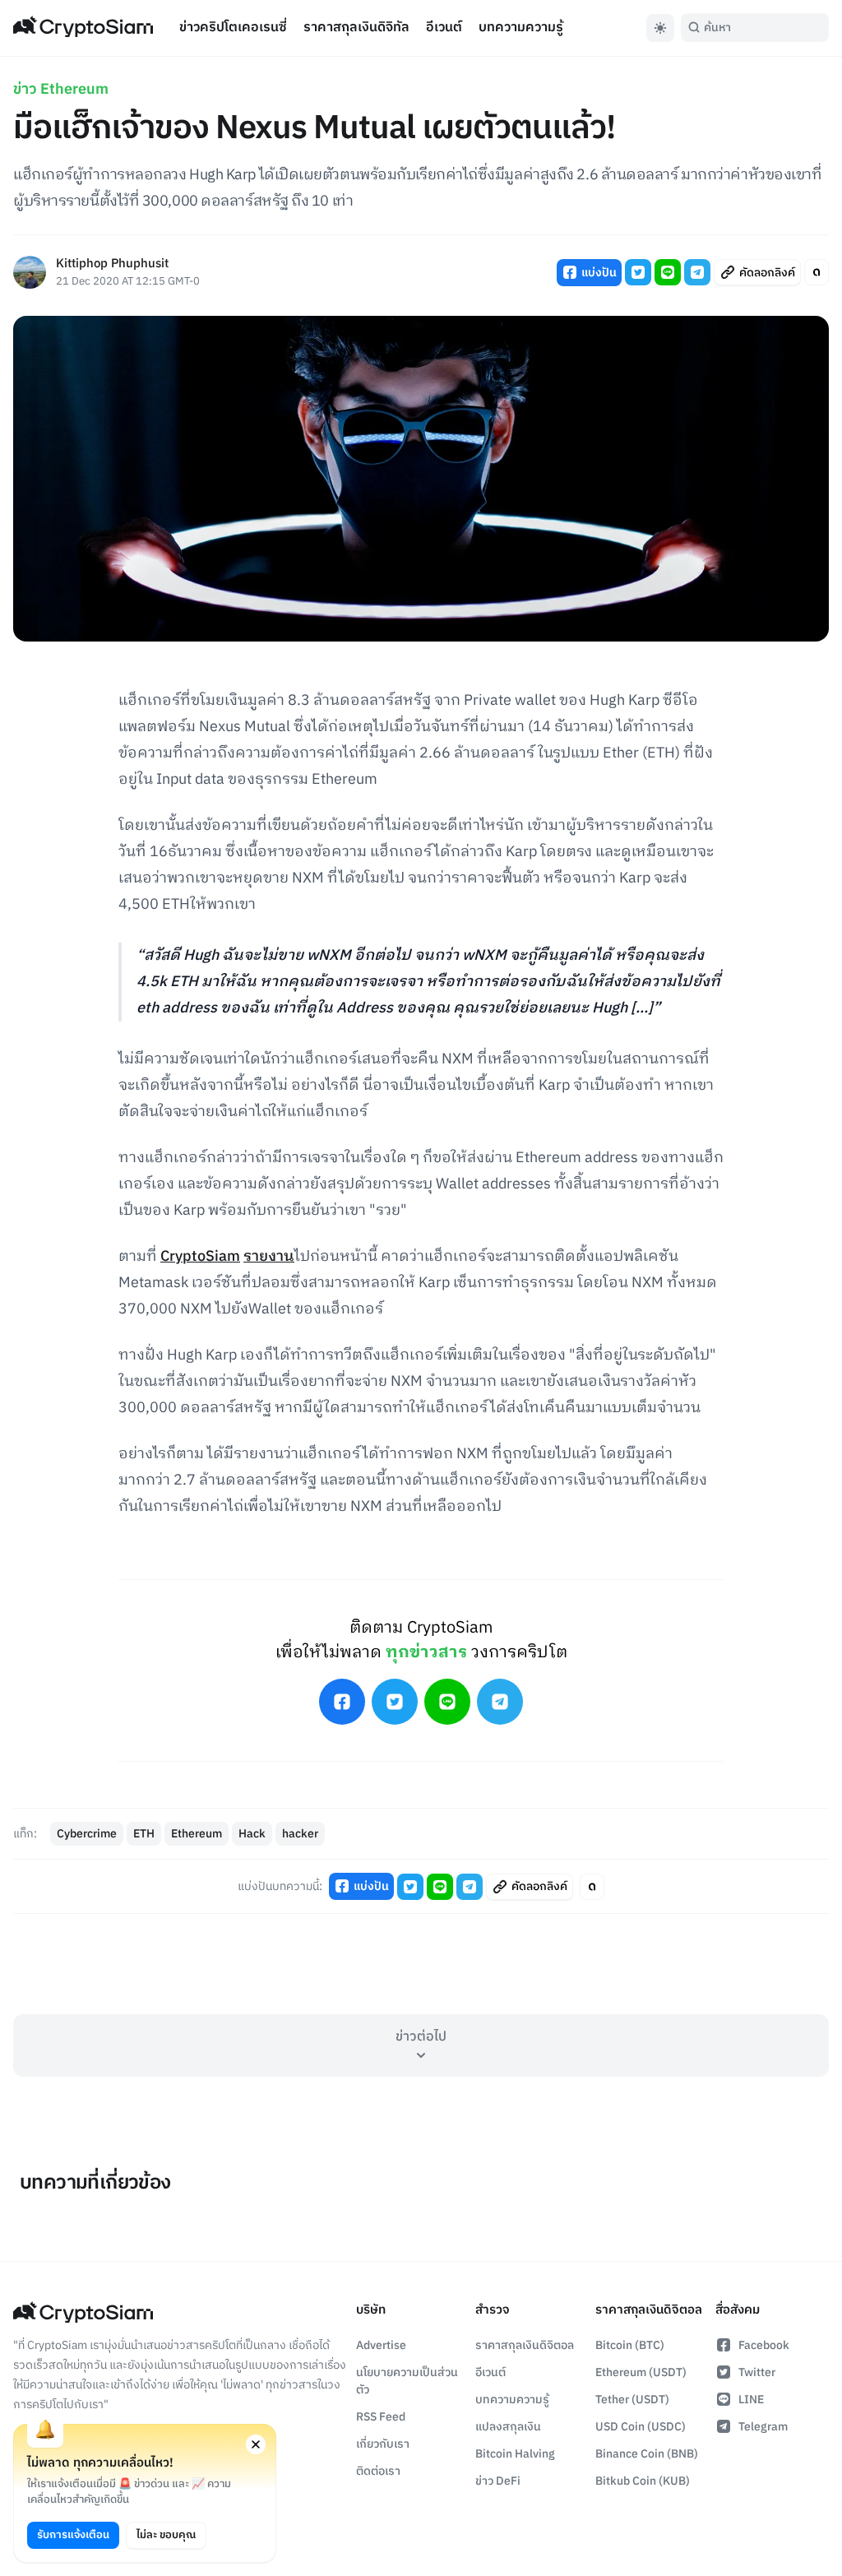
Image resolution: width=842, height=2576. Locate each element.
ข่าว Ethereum (61, 90)
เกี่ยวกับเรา (383, 2444)
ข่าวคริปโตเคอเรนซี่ (233, 28)
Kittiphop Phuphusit (112, 264)
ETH (144, 1834)
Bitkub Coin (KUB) (643, 2481)
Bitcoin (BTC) (630, 2345)
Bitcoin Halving (515, 2454)
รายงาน (269, 1257)
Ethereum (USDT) (641, 2372)
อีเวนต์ (444, 28)
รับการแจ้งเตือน (73, 2535)
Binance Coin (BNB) (647, 2454)
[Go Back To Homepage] (83, 28)
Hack (252, 1834)
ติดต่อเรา (378, 2471)
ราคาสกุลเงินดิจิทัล (356, 28)
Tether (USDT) (632, 2400)
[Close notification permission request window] (256, 2444)
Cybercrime (87, 1834)
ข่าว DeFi (498, 2481)
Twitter (757, 2372)
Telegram (763, 2427)
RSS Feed (381, 2417)
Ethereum (197, 1834)
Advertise (381, 2345)
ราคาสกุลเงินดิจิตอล (525, 2345)
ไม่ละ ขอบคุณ (166, 2535)
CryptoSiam (200, 1257)
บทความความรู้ (521, 28)
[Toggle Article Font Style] (817, 272)
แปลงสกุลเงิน (508, 2427)
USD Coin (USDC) (641, 2427)
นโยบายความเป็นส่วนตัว (407, 2381)
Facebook (764, 2345)
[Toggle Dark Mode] (660, 28)
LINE (751, 2400)
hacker (300, 1834)
